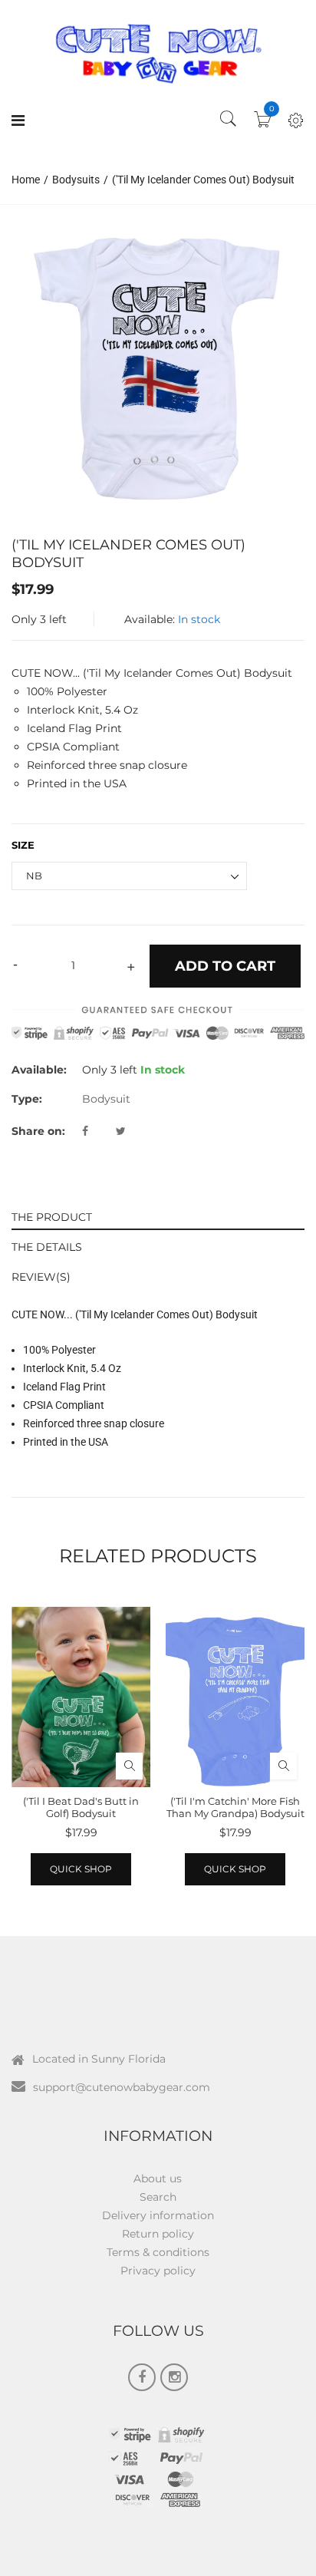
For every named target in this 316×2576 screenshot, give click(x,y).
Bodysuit (106, 1099)
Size (23, 845)
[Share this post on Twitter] (121, 1131)
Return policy (158, 2234)
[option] (158, 367)
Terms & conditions (158, 2252)
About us (158, 2179)
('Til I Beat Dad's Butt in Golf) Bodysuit (81, 1807)
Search (158, 2197)
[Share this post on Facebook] (97, 1131)
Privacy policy (158, 2271)
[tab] (158, 1215)
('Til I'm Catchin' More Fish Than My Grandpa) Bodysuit (235, 1807)
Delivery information (158, 2215)
